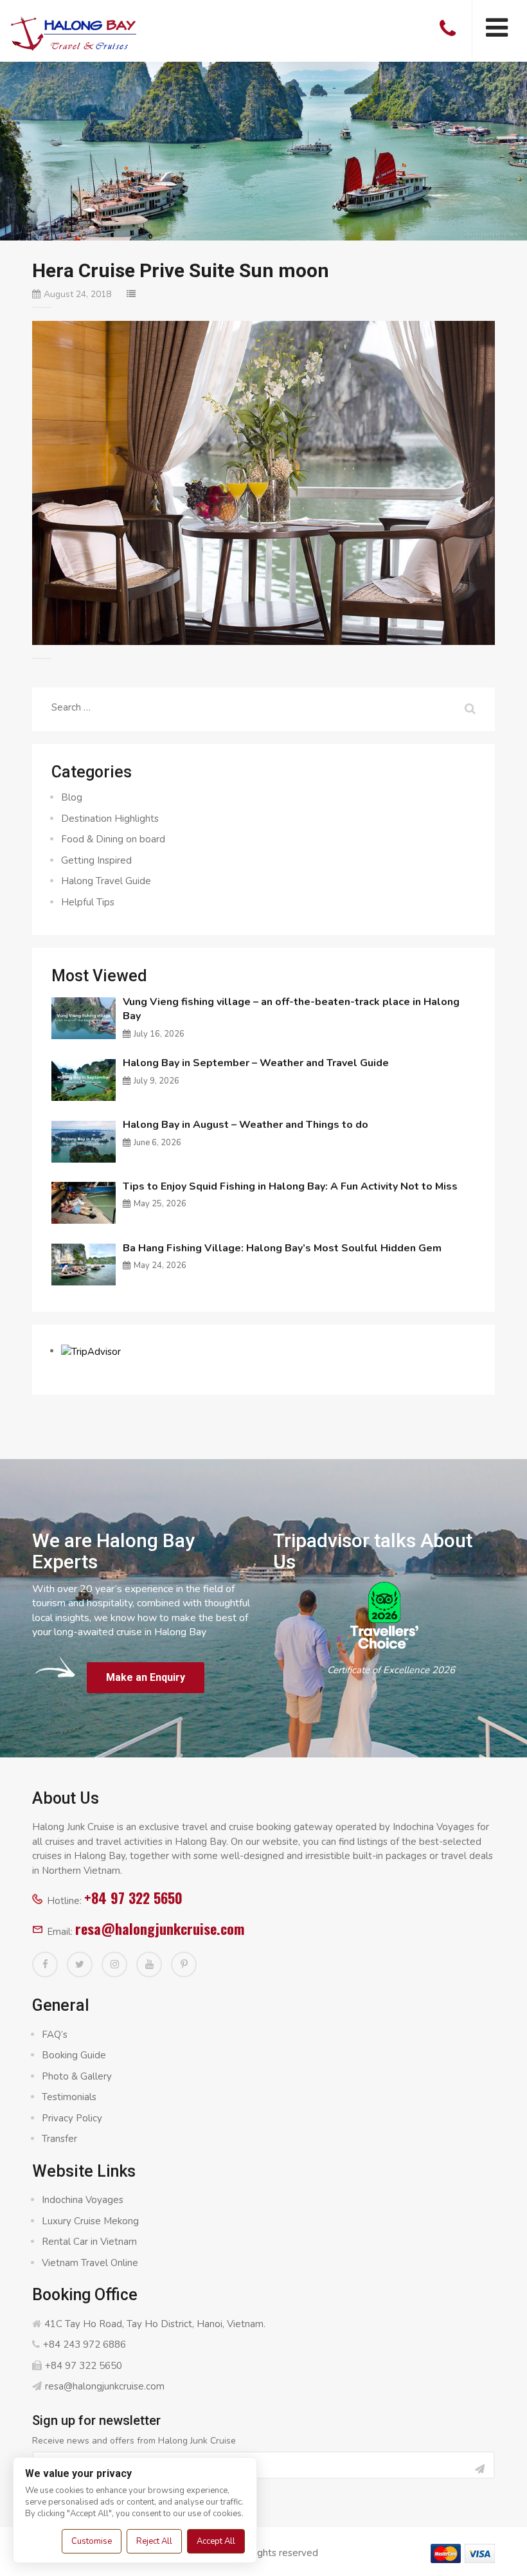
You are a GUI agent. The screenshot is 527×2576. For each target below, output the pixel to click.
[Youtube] (149, 1964)
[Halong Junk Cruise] (74, 32)
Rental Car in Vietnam (89, 2242)
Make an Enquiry (146, 1677)
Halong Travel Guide (106, 881)
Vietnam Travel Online (90, 2263)
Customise (92, 2541)
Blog (72, 797)
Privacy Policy (72, 2118)
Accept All (216, 2541)
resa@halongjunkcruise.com (160, 1928)
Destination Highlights (110, 819)
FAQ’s (55, 2035)
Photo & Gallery (77, 2076)
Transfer (59, 2139)
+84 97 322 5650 (133, 1898)
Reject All (154, 2541)
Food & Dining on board (113, 839)
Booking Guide (74, 2055)
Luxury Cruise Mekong (90, 2221)
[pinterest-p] (184, 1964)
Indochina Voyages (83, 2200)
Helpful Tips (88, 902)
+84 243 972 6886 (85, 2345)
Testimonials (69, 2097)
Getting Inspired (96, 860)
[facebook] (45, 1964)
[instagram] (114, 1964)
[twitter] (80, 1964)
